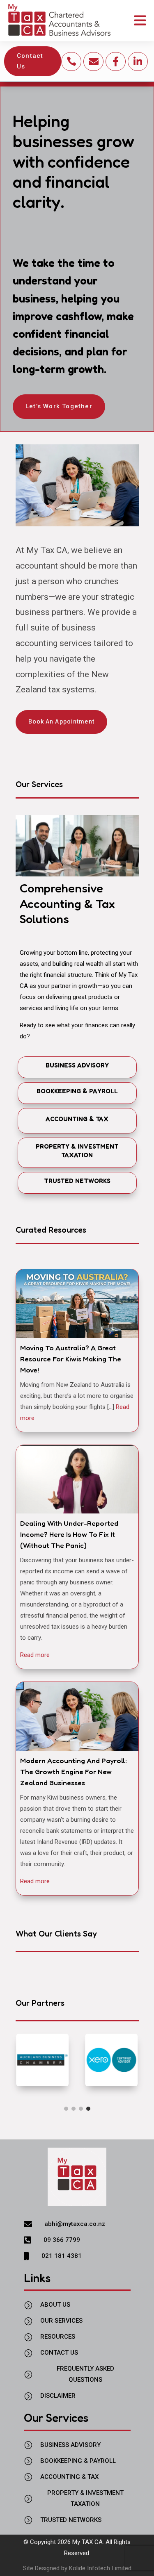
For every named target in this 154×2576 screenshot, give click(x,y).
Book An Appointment (61, 721)
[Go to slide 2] (74, 2109)
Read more (35, 1655)
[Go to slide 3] (81, 2109)
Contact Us (30, 61)
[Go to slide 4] (88, 2109)
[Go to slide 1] (66, 2109)
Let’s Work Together (59, 406)
